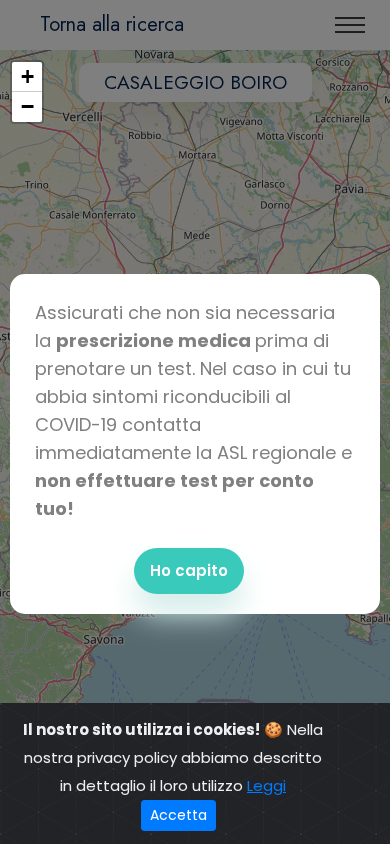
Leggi (266, 785)
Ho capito (189, 570)
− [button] (27, 106)
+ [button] (27, 76)
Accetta (178, 815)
